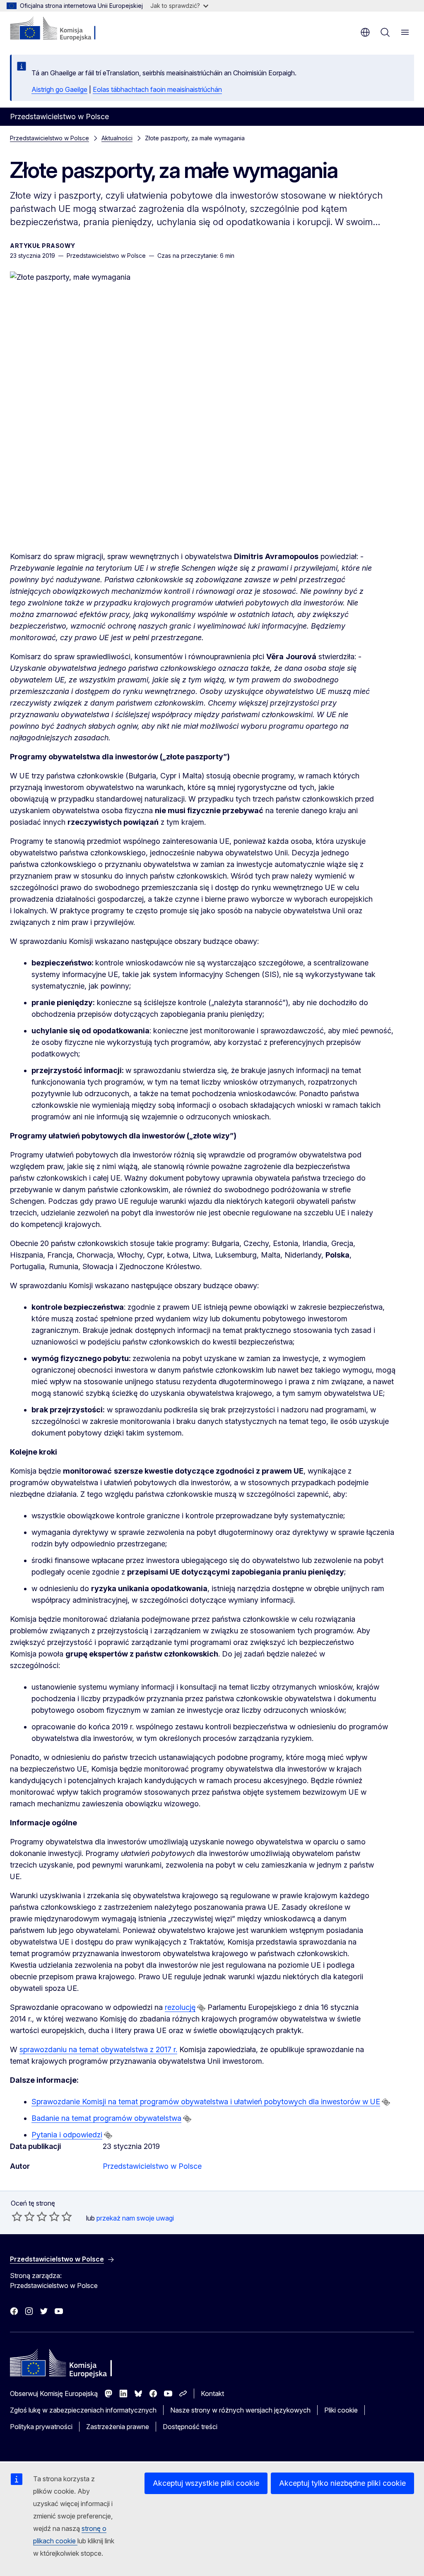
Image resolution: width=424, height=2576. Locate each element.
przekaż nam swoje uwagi (135, 2218)
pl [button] (365, 32)
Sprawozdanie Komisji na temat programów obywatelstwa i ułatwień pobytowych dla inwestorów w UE (206, 2102)
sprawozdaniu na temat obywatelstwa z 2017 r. (98, 2049)
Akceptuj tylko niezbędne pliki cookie (342, 2483)
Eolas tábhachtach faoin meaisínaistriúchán (157, 89)
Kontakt (212, 2394)
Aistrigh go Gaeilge (59, 89)
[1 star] (17, 2216)
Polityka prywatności (41, 2427)
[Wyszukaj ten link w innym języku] (201, 2008)
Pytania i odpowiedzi (67, 2135)
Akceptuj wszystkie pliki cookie (206, 2483)
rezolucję (180, 2007)
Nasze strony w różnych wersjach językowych (240, 2410)
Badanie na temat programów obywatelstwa (106, 2118)
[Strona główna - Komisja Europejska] (60, 29)
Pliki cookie (341, 2410)
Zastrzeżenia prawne (118, 2427)
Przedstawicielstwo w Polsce (49, 138)
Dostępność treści (190, 2427)
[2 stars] (23, 2216)
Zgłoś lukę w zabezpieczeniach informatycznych (83, 2410)
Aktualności (117, 138)
